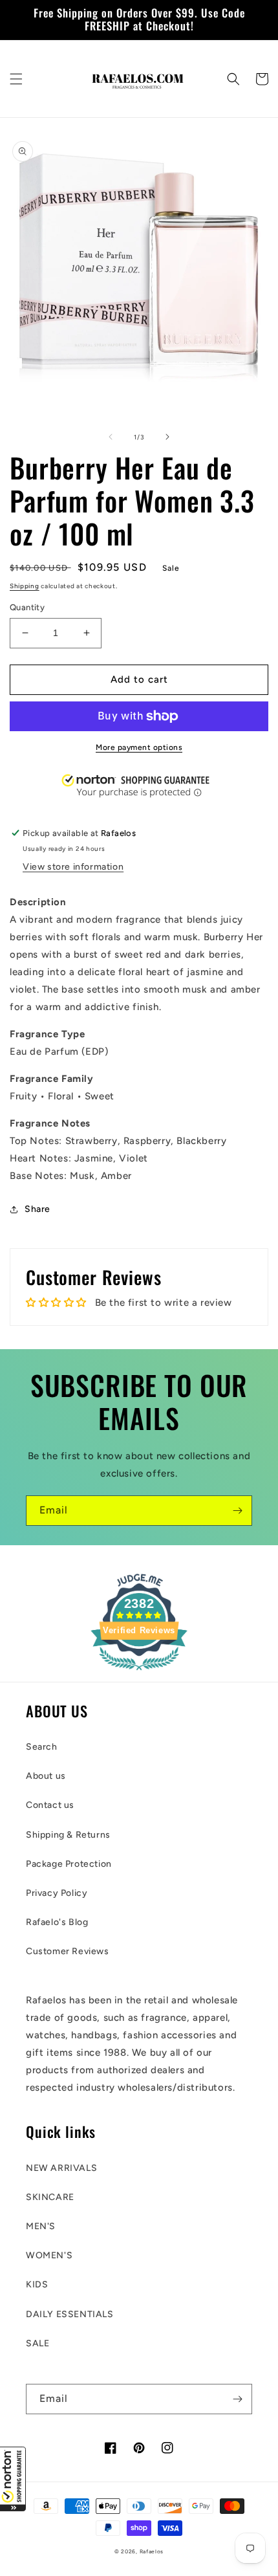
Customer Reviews (68, 1951)
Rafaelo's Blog (57, 1922)
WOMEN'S (49, 2255)
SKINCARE (50, 2197)
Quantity (27, 607)
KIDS (37, 2284)
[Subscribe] (237, 1511)
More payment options (139, 747)
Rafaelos (152, 2551)
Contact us (50, 1805)
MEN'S (41, 2226)
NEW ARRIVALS (61, 2168)
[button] (13, 2479)
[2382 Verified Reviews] (139, 1673)
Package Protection (69, 1864)
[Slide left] (111, 437)
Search (42, 1747)
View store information (73, 867)
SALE (37, 2343)
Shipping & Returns (68, 1835)
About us (46, 1776)
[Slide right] (167, 437)
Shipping (25, 586)
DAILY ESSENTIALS (70, 2314)
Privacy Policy (57, 1893)
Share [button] (37, 1209)
